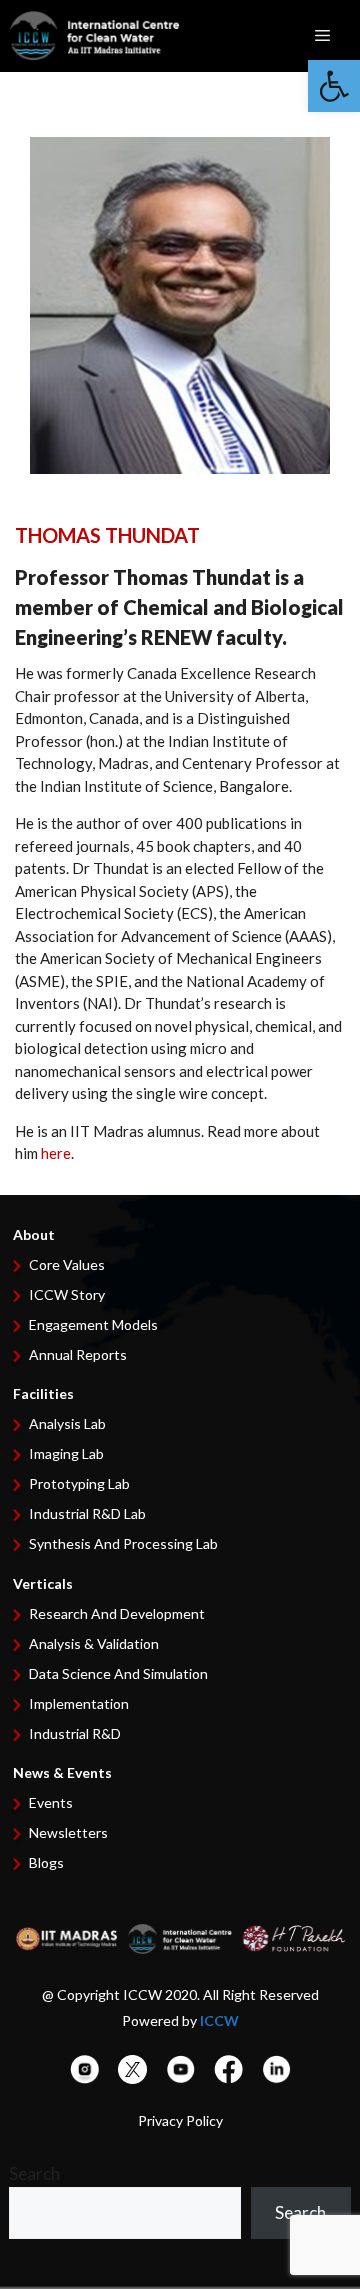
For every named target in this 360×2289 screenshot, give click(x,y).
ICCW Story (67, 1294)
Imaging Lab (66, 1453)
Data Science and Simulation (118, 1673)
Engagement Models (93, 1324)
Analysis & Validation (94, 1643)
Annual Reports (78, 1354)
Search (34, 2173)
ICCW (219, 2020)
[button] (334, 86)
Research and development (117, 1613)
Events (51, 1802)
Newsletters (68, 1832)
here (56, 1153)
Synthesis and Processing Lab (123, 1543)
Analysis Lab (67, 1423)
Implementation (79, 1703)
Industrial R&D (75, 1733)
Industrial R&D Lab (87, 1513)
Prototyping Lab (79, 1483)
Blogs (46, 1862)
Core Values (67, 1264)
